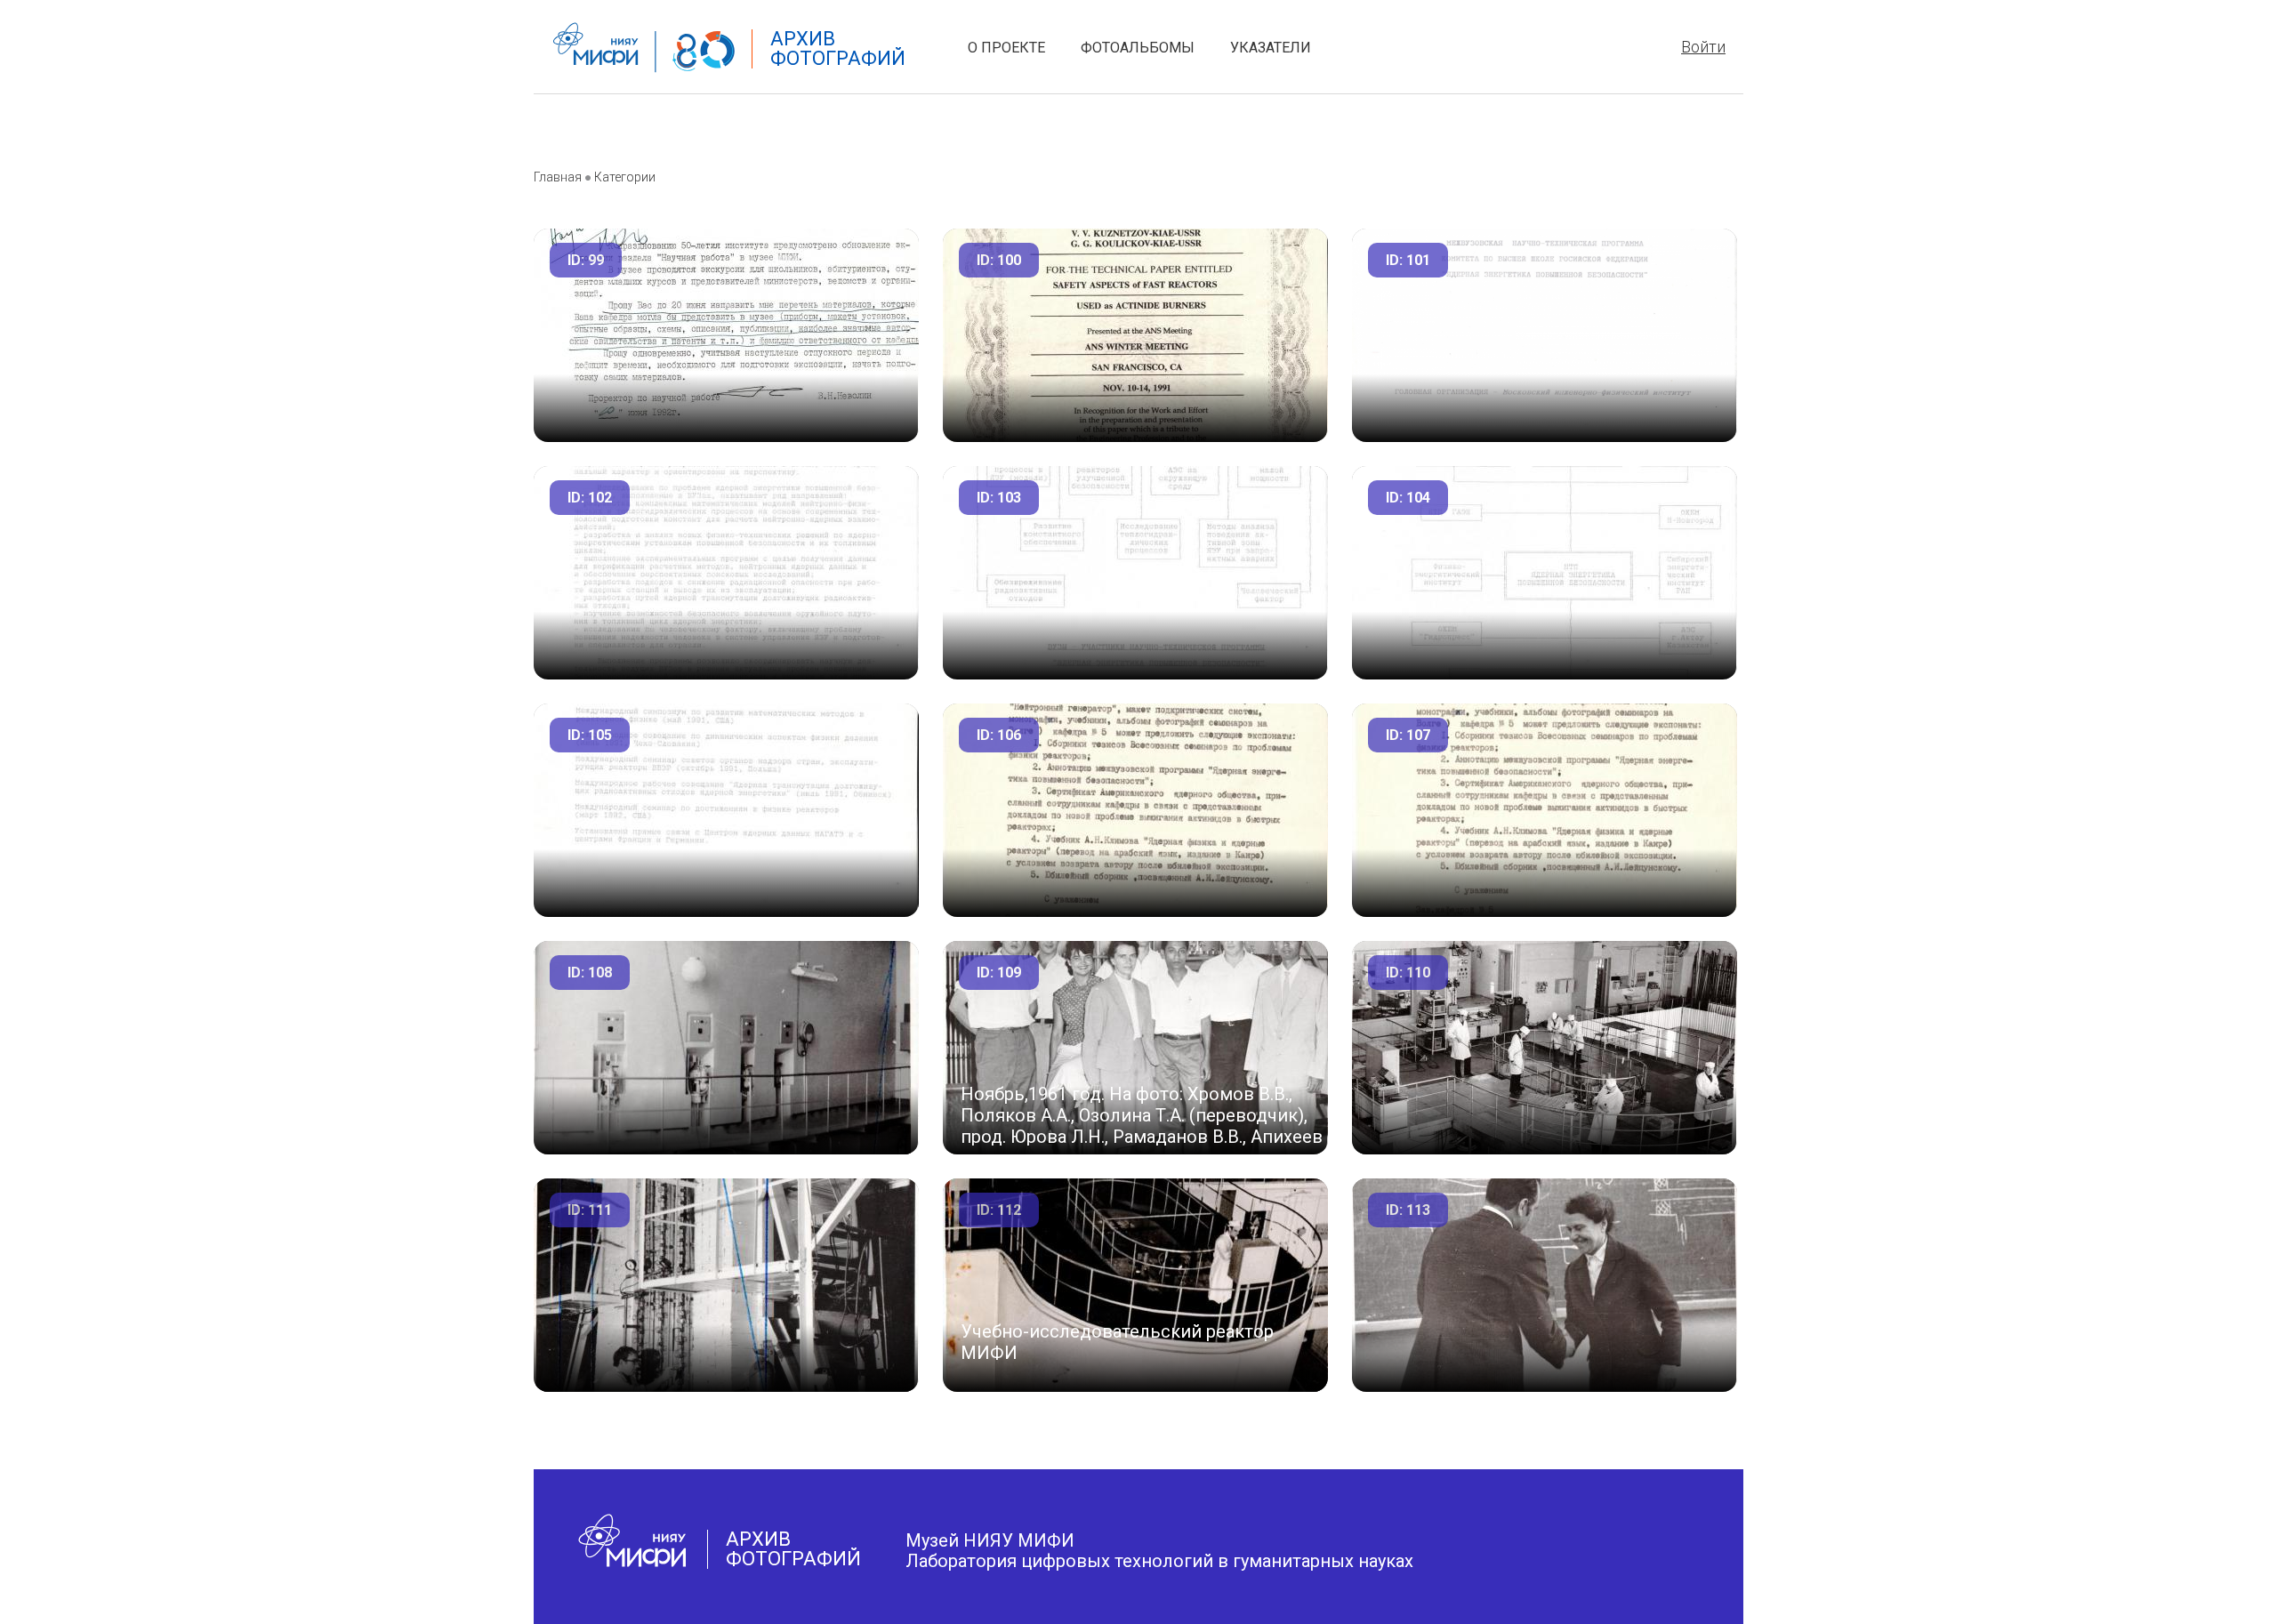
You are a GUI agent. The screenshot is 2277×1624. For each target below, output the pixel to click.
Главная (558, 177)
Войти (1703, 47)
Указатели (1271, 48)
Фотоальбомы (1138, 48)
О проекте (1006, 48)
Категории (625, 177)
